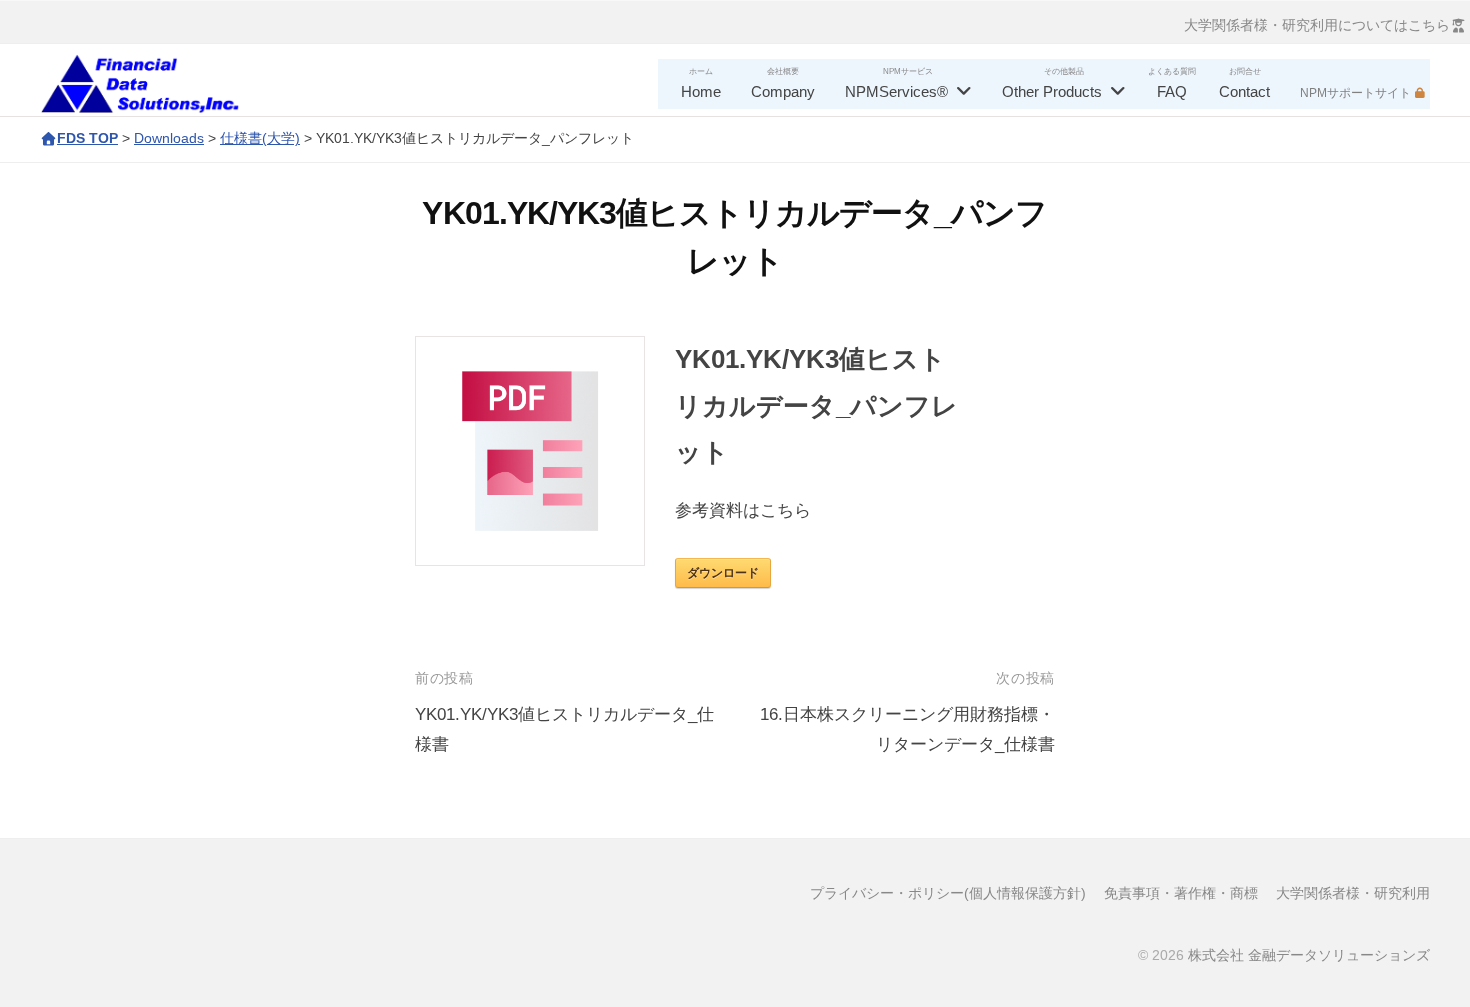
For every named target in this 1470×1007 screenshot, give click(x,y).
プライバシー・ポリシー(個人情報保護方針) (948, 893)
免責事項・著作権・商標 (1181, 893)
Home (701, 91)
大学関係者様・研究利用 (1353, 893)
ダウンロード (723, 573)
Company (783, 91)
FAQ (1172, 91)
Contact (1244, 91)
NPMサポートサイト (1355, 93)
